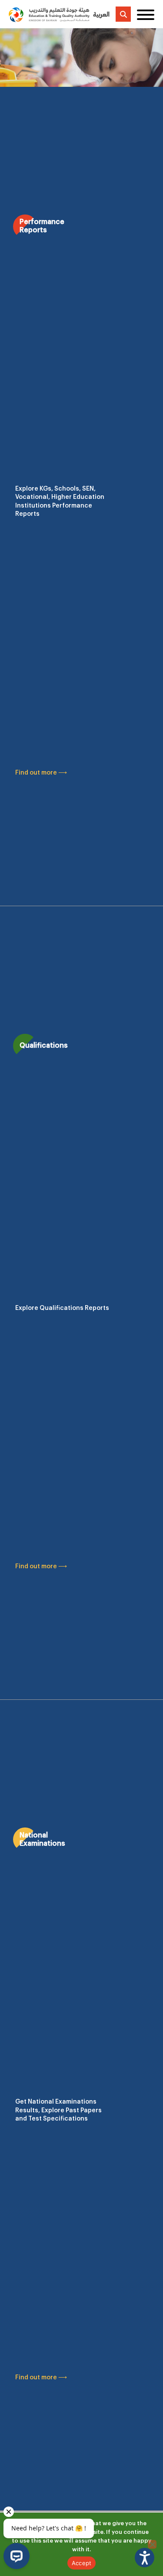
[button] (145, 2558)
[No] (152, 2544)
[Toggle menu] (146, 14)
